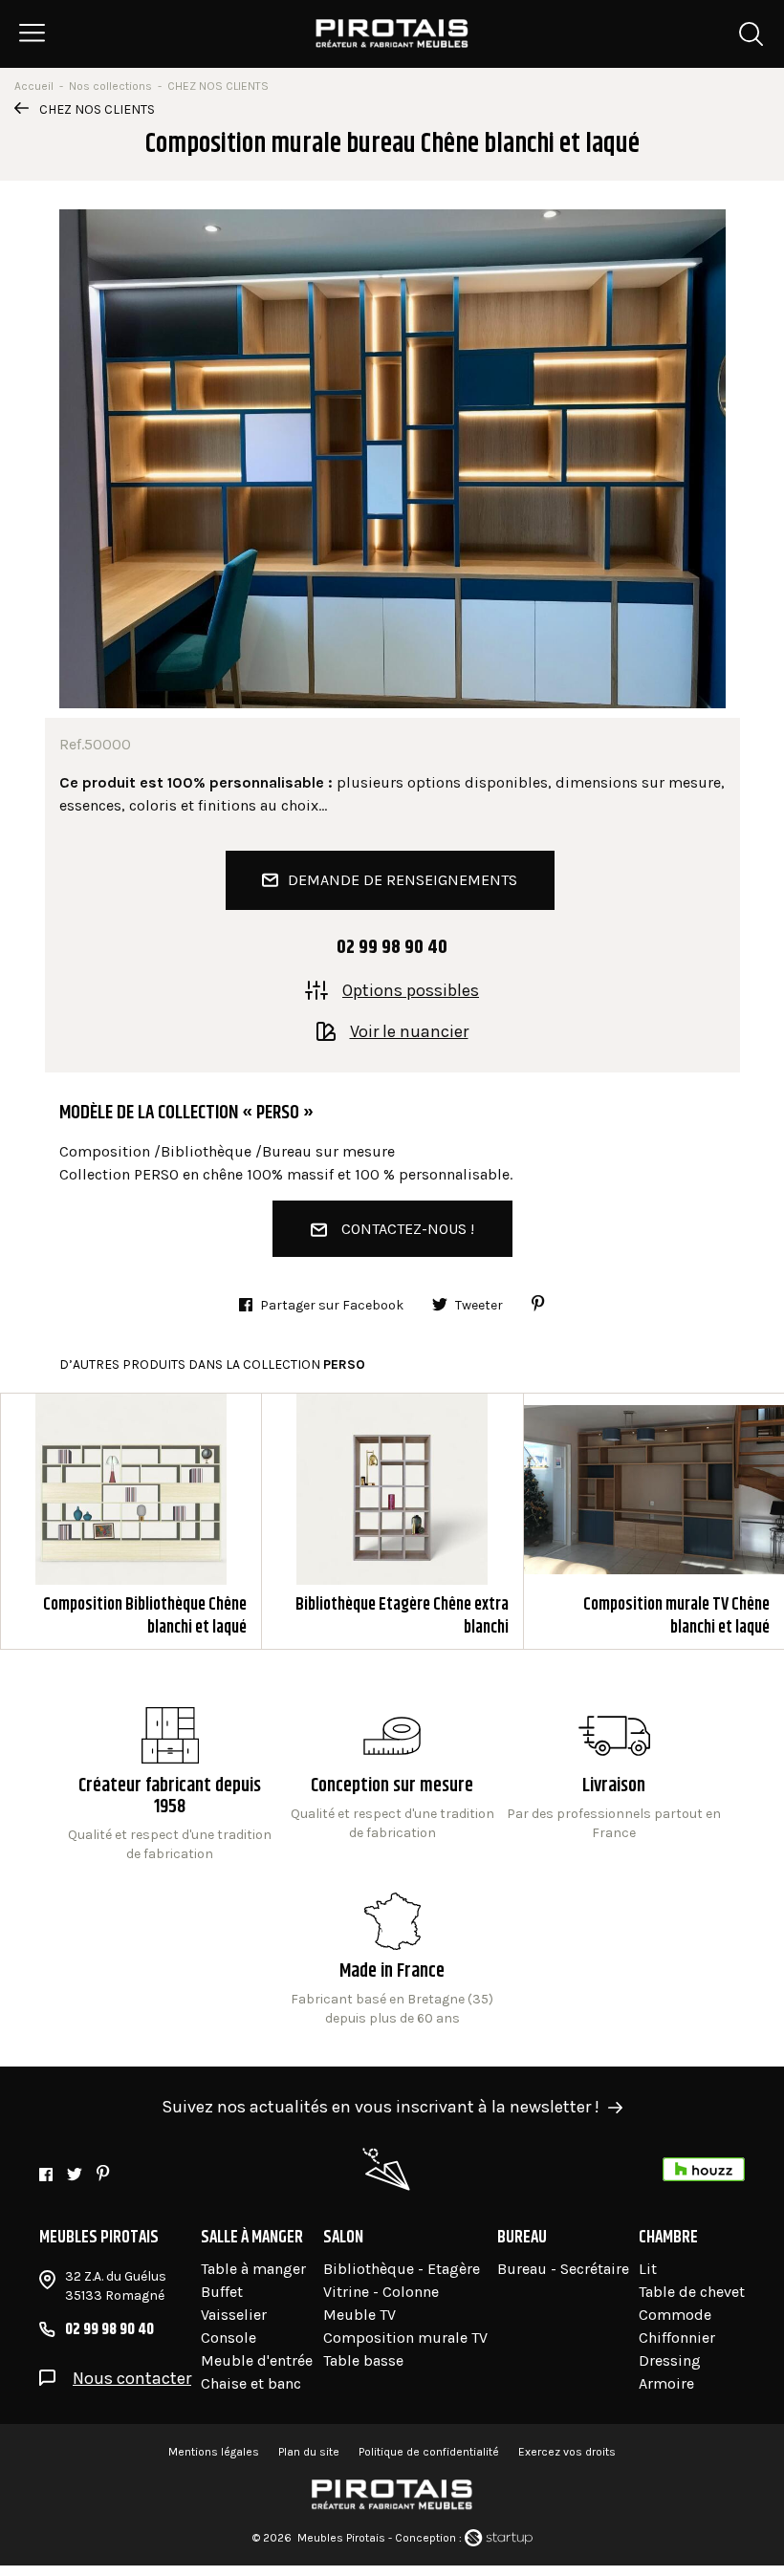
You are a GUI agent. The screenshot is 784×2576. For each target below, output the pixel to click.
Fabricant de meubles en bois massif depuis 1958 (170, 1786)
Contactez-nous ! (408, 1229)
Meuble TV (359, 2315)
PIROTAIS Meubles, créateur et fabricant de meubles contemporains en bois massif (392, 33)
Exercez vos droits (567, 2452)
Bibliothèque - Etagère (402, 2269)
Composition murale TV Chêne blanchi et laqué (654, 1521)
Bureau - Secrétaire (563, 2269)
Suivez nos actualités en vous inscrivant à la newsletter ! (381, 2107)
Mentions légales (214, 2452)
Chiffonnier (677, 2338)
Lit (648, 2269)
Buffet (222, 2292)
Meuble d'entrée (257, 2360)
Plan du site (309, 2452)
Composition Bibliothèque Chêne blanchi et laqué (131, 1521)
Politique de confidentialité (429, 2452)
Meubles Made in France (392, 1960)
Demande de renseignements (403, 880)
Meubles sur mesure (392, 1786)
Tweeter (479, 1305)
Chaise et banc (251, 2383)
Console (229, 2338)
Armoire (666, 2383)
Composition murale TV (405, 2338)
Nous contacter (132, 2378)
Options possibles (411, 989)
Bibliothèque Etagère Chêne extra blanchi (392, 1521)
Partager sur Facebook (332, 1305)
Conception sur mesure (614, 1800)
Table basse (363, 2360)
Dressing (670, 2360)
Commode (675, 2315)
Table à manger (253, 2269)
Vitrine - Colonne (381, 2292)
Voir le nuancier (409, 1030)
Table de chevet (692, 2292)
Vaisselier (234, 2315)
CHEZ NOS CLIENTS (97, 109)
